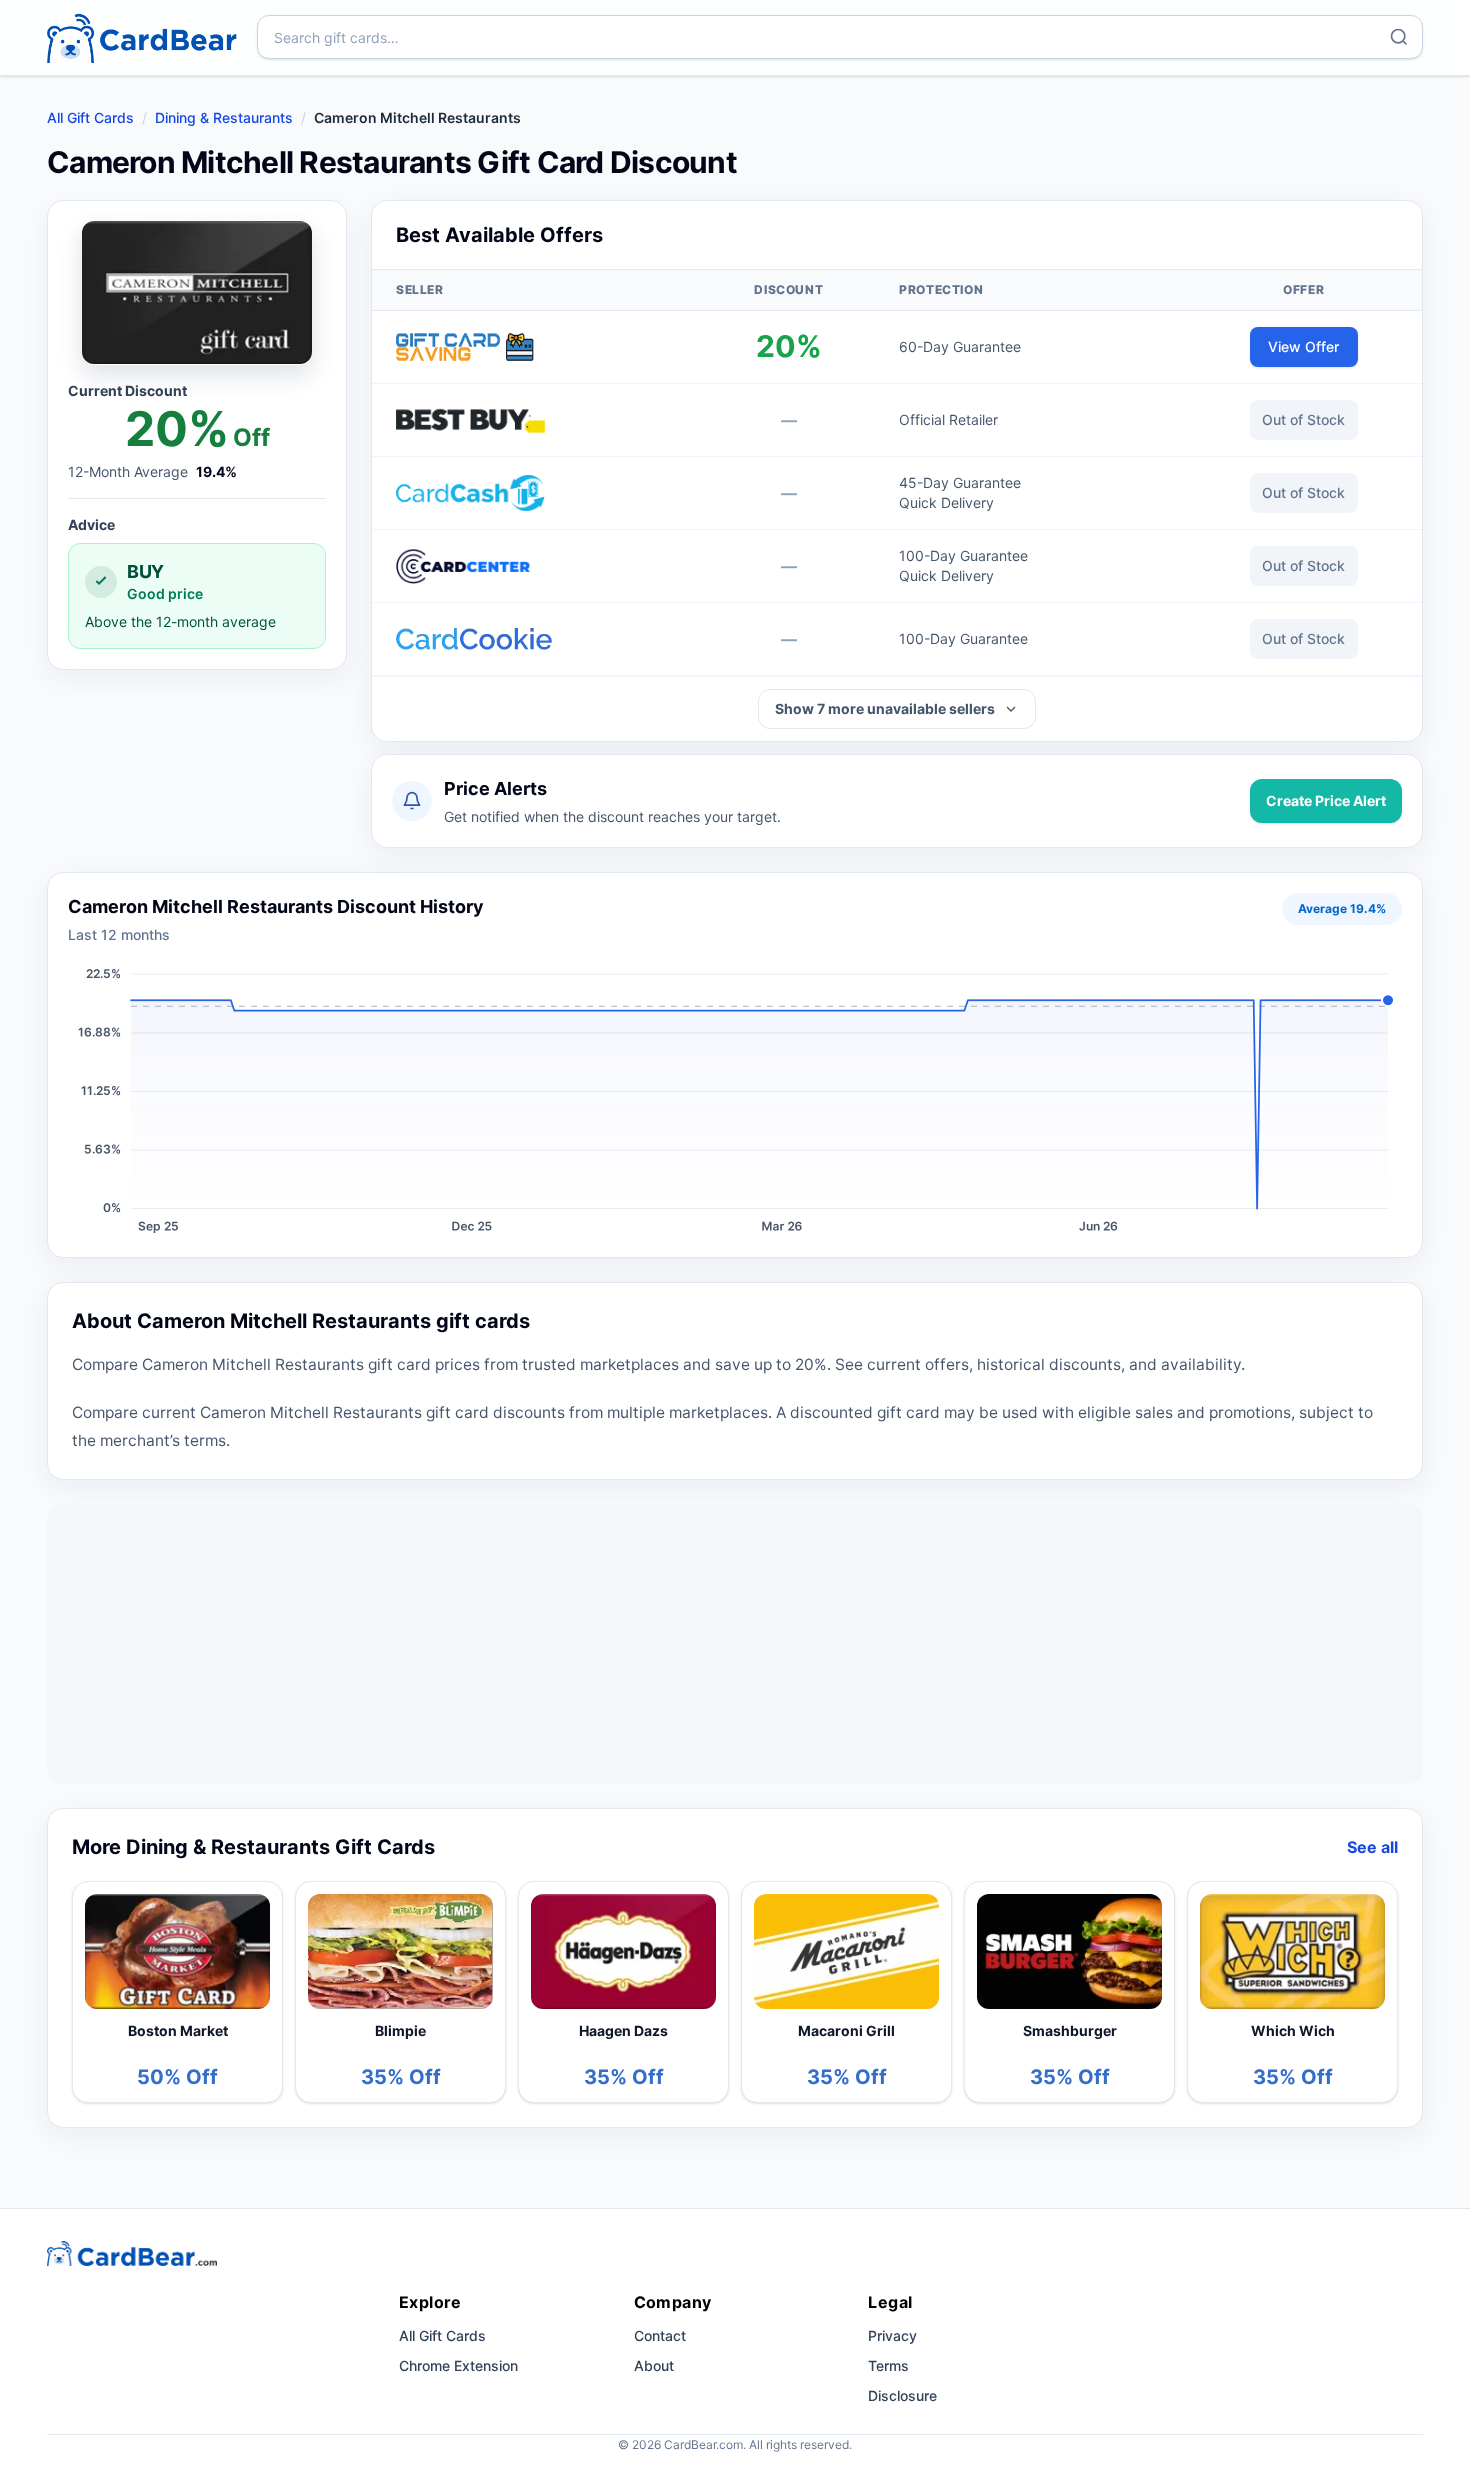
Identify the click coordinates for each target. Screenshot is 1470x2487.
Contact (660, 2335)
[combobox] (840, 37)
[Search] (1399, 37)
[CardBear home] (142, 37)
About (654, 2365)
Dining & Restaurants (224, 117)
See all (1372, 1847)
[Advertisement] (735, 1644)
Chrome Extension (458, 2365)
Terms (888, 2365)
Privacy (892, 2335)
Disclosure (902, 2395)
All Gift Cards (90, 117)
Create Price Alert (1326, 800)
